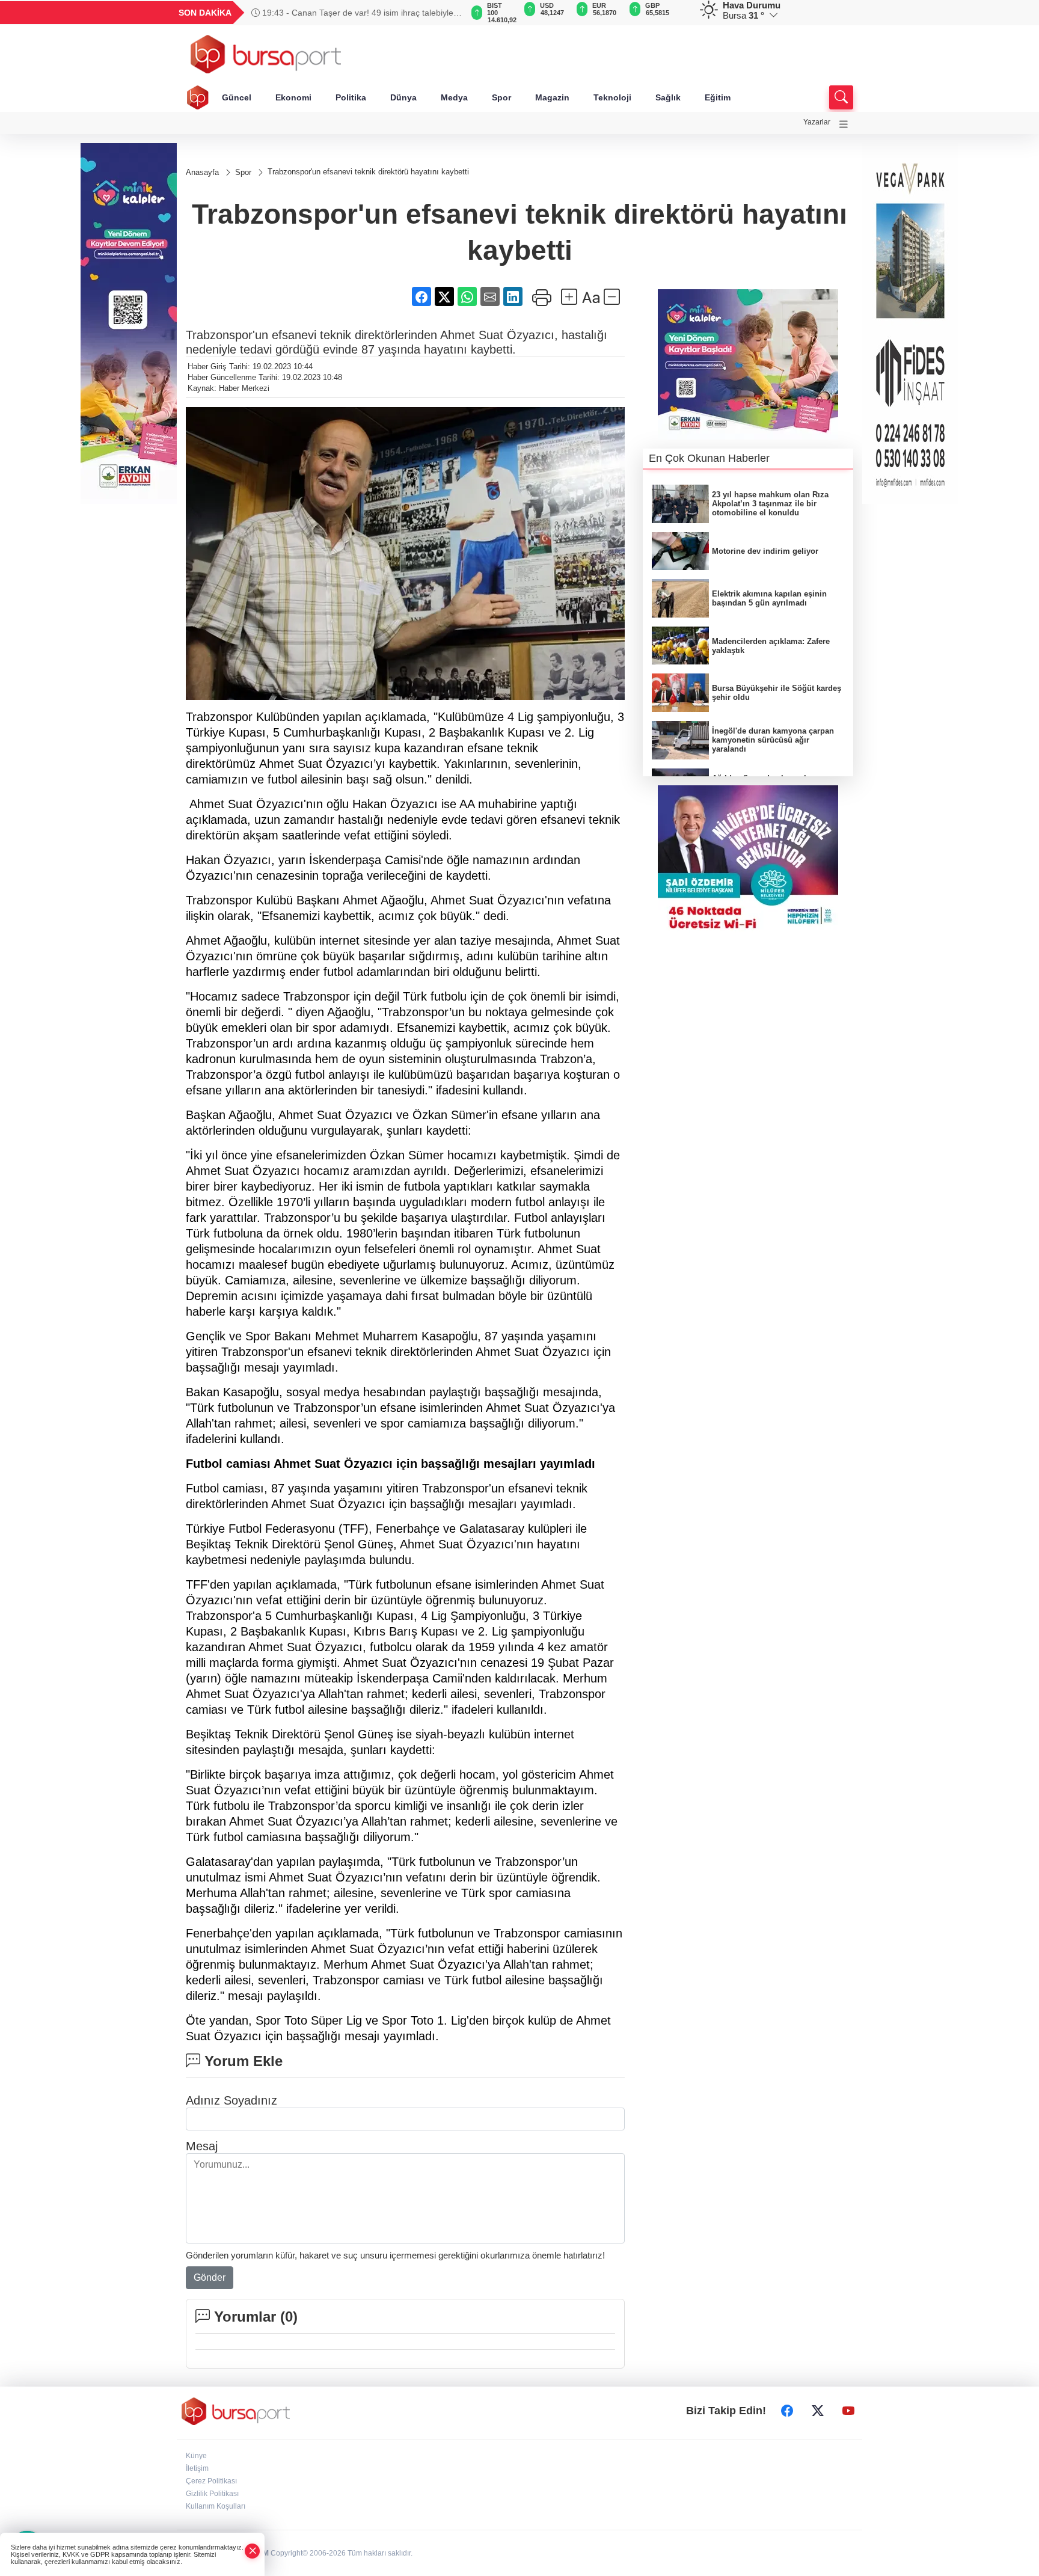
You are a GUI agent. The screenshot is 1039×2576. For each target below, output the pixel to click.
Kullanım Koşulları (216, 2506)
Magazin (552, 97)
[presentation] (447, 13)
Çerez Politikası (211, 2481)
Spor (501, 97)
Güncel (237, 97)
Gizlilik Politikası (212, 2494)
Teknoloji (612, 97)
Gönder (210, 2277)
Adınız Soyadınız (231, 2100)
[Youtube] (848, 2411)
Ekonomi (293, 97)
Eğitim (718, 97)
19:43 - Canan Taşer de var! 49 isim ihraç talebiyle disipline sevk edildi (352, 13)
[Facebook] (787, 2411)
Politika (351, 97)
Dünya (403, 97)
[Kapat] (253, 2551)
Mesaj (202, 2146)
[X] (818, 2411)
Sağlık (668, 97)
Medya (454, 97)
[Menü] (844, 124)
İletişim (197, 2468)
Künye (196, 2456)
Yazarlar (817, 122)
